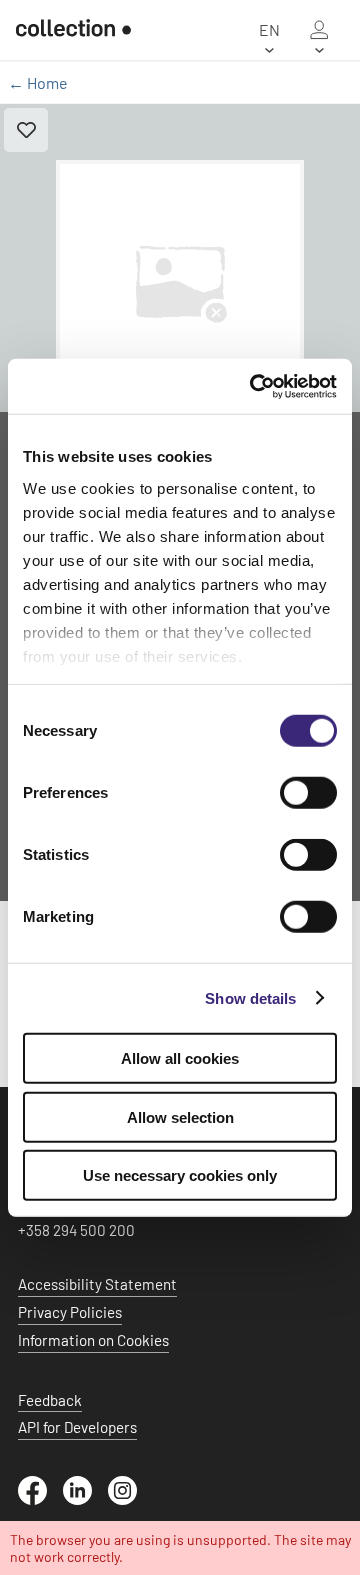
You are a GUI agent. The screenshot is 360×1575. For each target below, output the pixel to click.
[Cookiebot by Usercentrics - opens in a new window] (254, 386)
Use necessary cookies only (180, 1175)
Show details (250, 997)
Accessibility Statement (97, 1284)
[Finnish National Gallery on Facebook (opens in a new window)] (40, 1499)
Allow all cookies (180, 1058)
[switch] (308, 793)
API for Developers (77, 1427)
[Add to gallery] (26, 130)
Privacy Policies (70, 1312)
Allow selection (180, 1116)
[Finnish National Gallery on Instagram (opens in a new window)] (130, 1499)
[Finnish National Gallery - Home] (65, 30)
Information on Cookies (93, 1340)
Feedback (50, 1400)
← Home (38, 82)
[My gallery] (319, 30)
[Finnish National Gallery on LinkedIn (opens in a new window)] (85, 1499)
